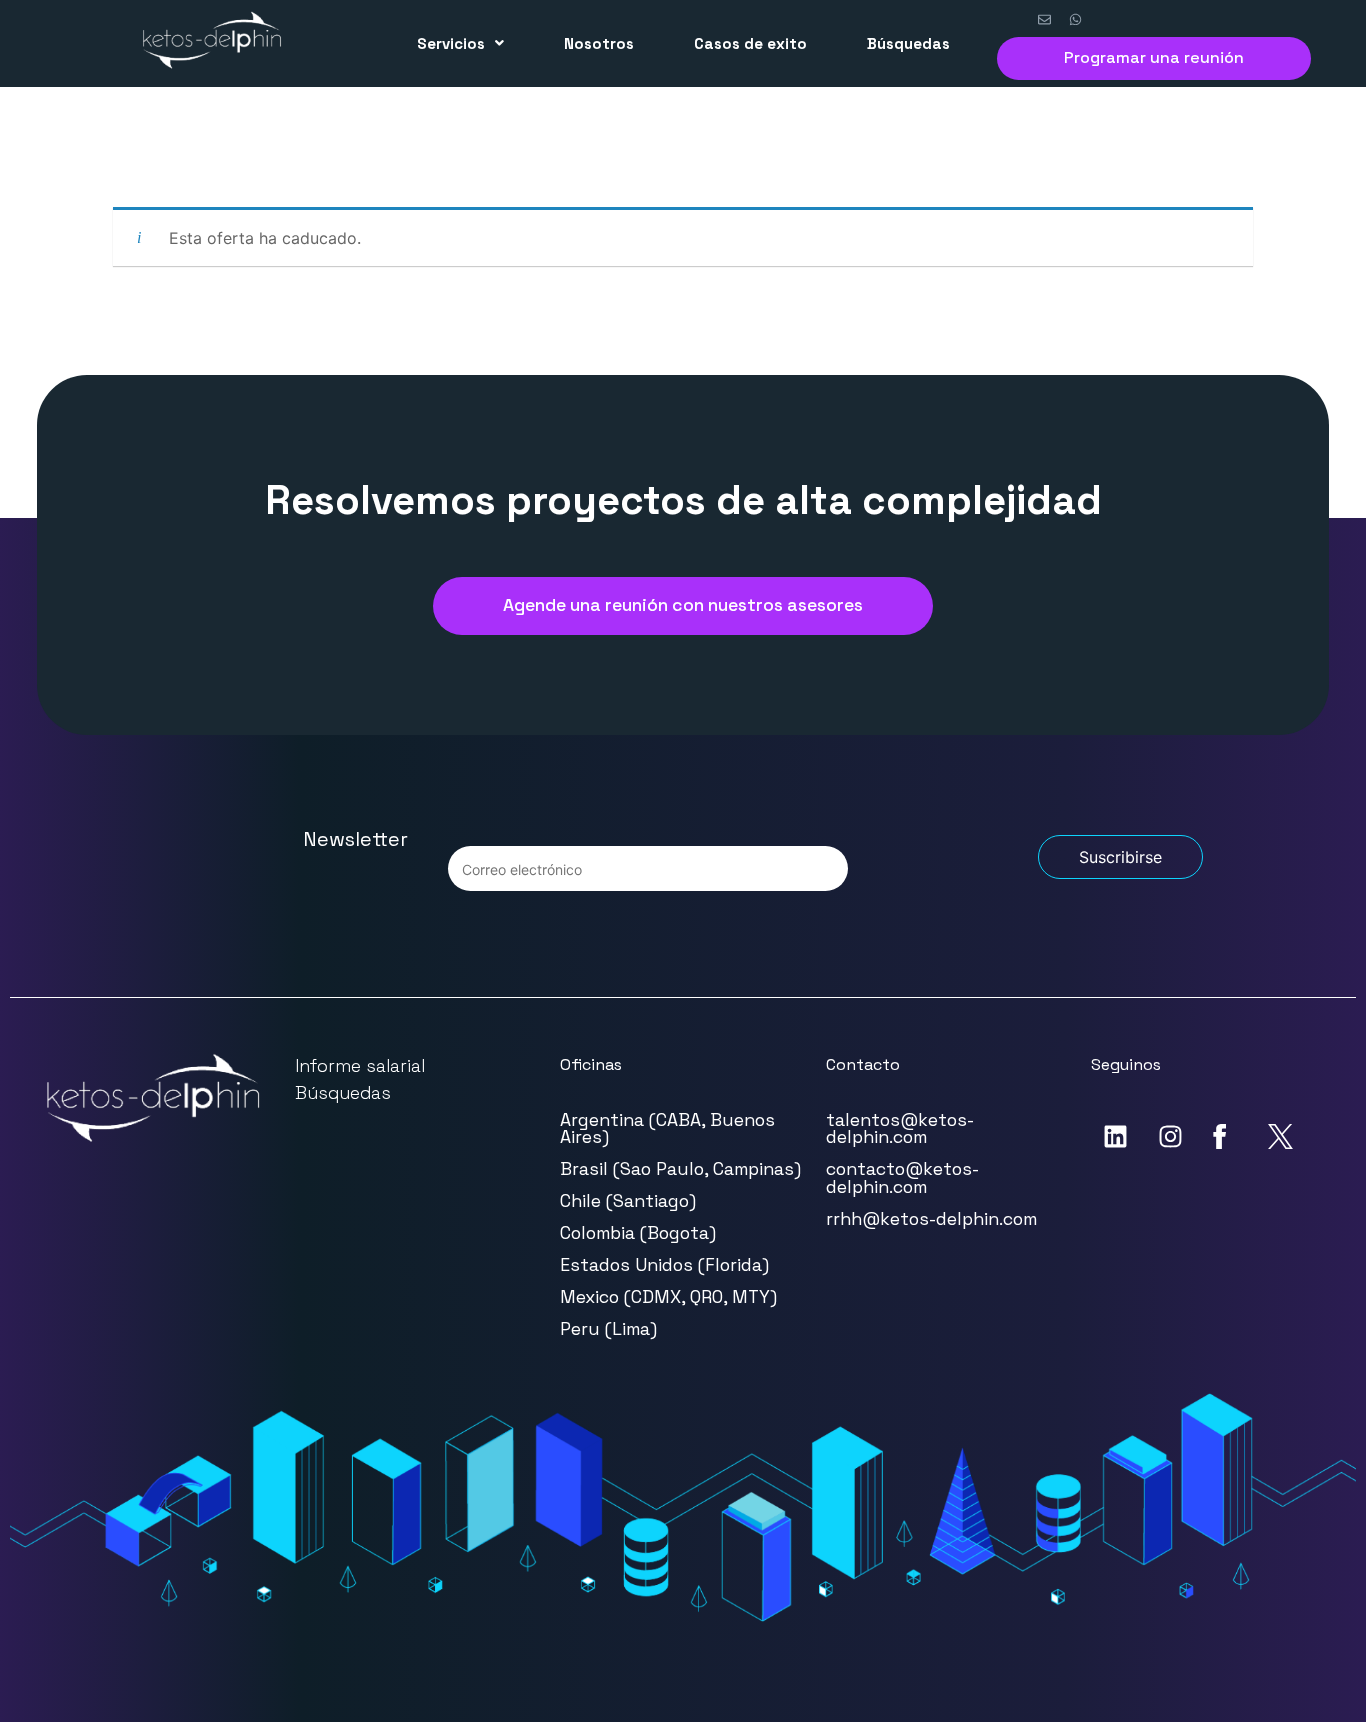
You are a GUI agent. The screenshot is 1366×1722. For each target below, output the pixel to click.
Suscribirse (1120, 857)
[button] (460, 43)
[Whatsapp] (1076, 20)
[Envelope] (1045, 20)
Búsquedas (908, 43)
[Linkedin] (1116, 1137)
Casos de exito (750, 43)
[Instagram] (1171, 1137)
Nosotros (599, 43)
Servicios (451, 43)
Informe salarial (360, 1066)
